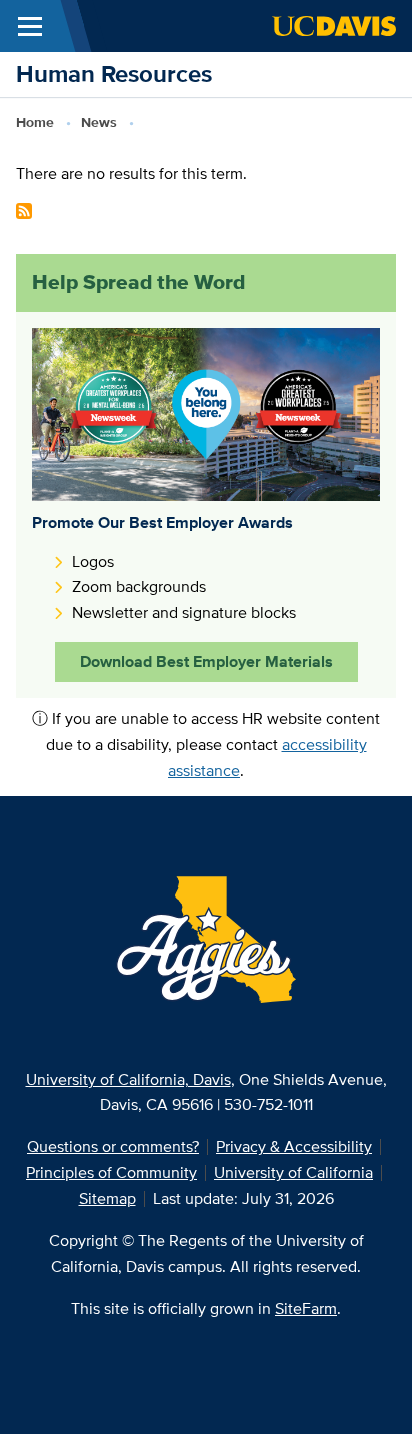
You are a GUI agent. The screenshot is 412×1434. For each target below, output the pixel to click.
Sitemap (107, 1198)
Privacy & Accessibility (294, 1146)
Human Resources (114, 73)
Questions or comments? (113, 1146)
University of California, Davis (128, 1079)
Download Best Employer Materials (206, 661)
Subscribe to (24, 211)
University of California (293, 1172)
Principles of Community (111, 1172)
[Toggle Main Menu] (30, 26)
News (99, 122)
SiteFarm (306, 1308)
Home (35, 122)
